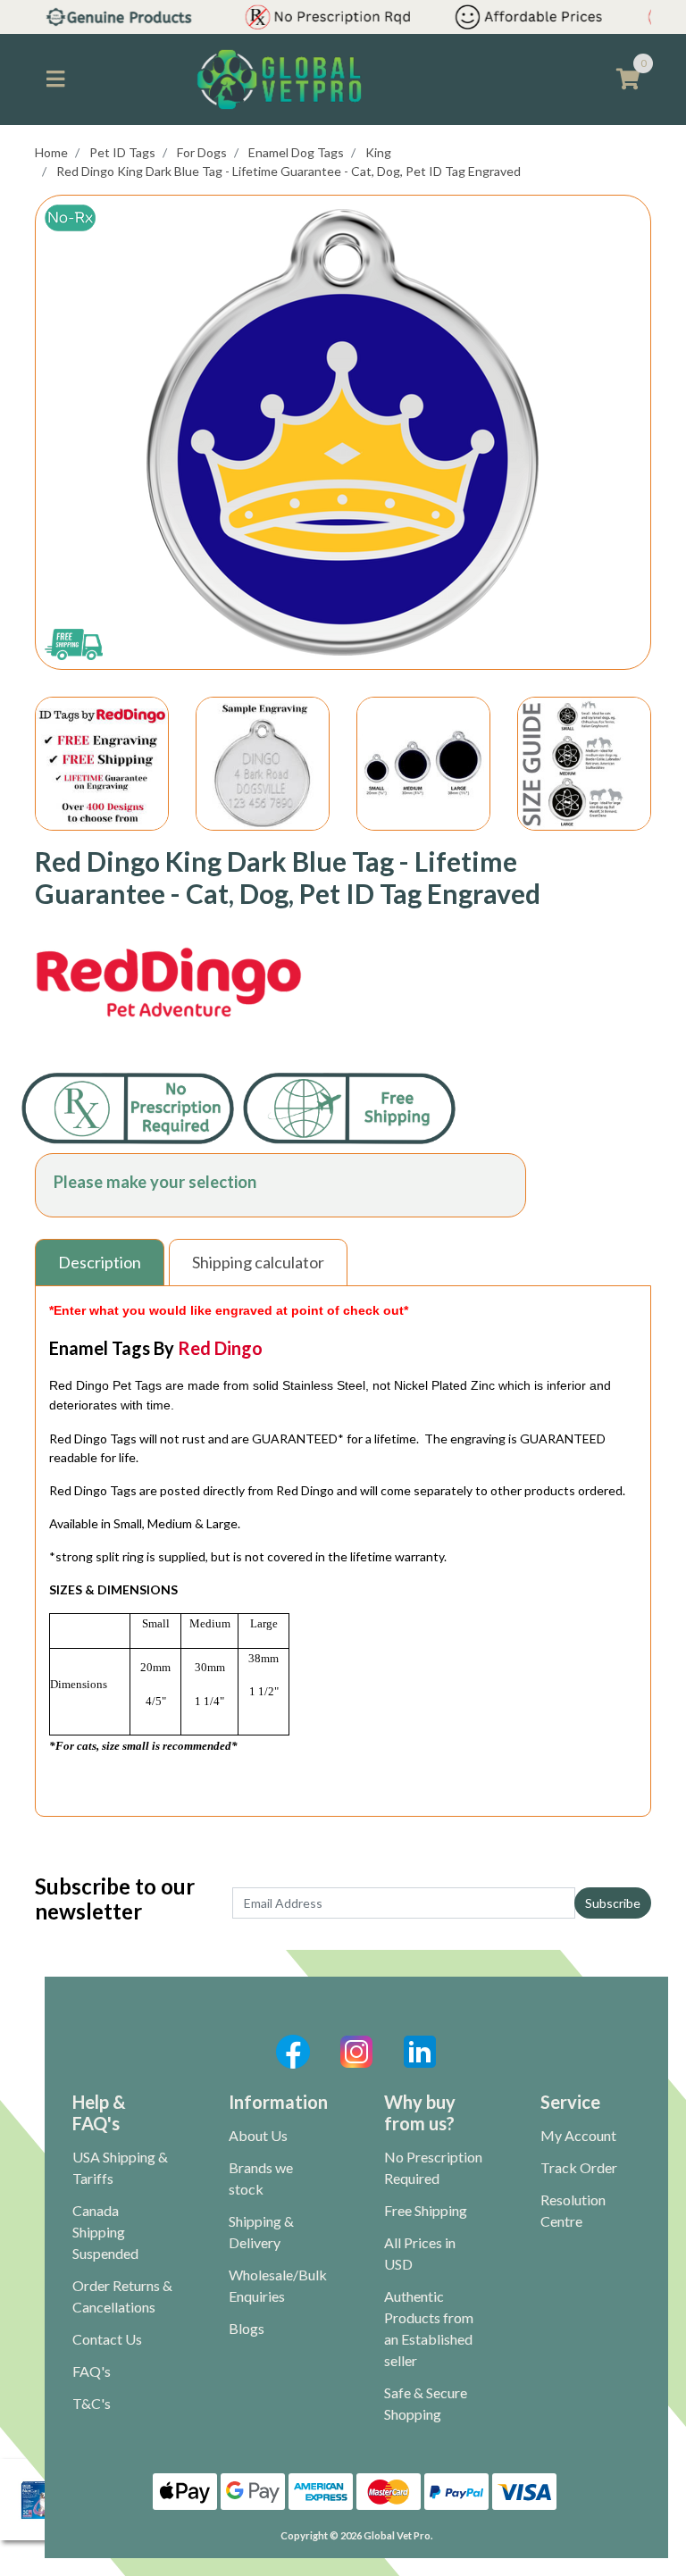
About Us (258, 2135)
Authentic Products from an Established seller (429, 2328)
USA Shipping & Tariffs (120, 2167)
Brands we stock (261, 2178)
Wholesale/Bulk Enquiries (278, 2285)
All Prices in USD (420, 2253)
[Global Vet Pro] (279, 78)
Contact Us (107, 2339)
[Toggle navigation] (55, 79)
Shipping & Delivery (261, 2232)
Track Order (579, 2167)
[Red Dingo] (169, 983)
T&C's (92, 2403)
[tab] (102, 1263)
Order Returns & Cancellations (122, 2296)
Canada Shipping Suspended (105, 2232)
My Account (578, 2135)
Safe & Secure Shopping (426, 2403)
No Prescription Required (433, 2167)
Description (100, 1262)
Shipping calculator (258, 1262)
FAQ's (92, 2371)
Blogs (247, 2328)
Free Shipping (426, 2210)
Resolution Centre (573, 2210)
